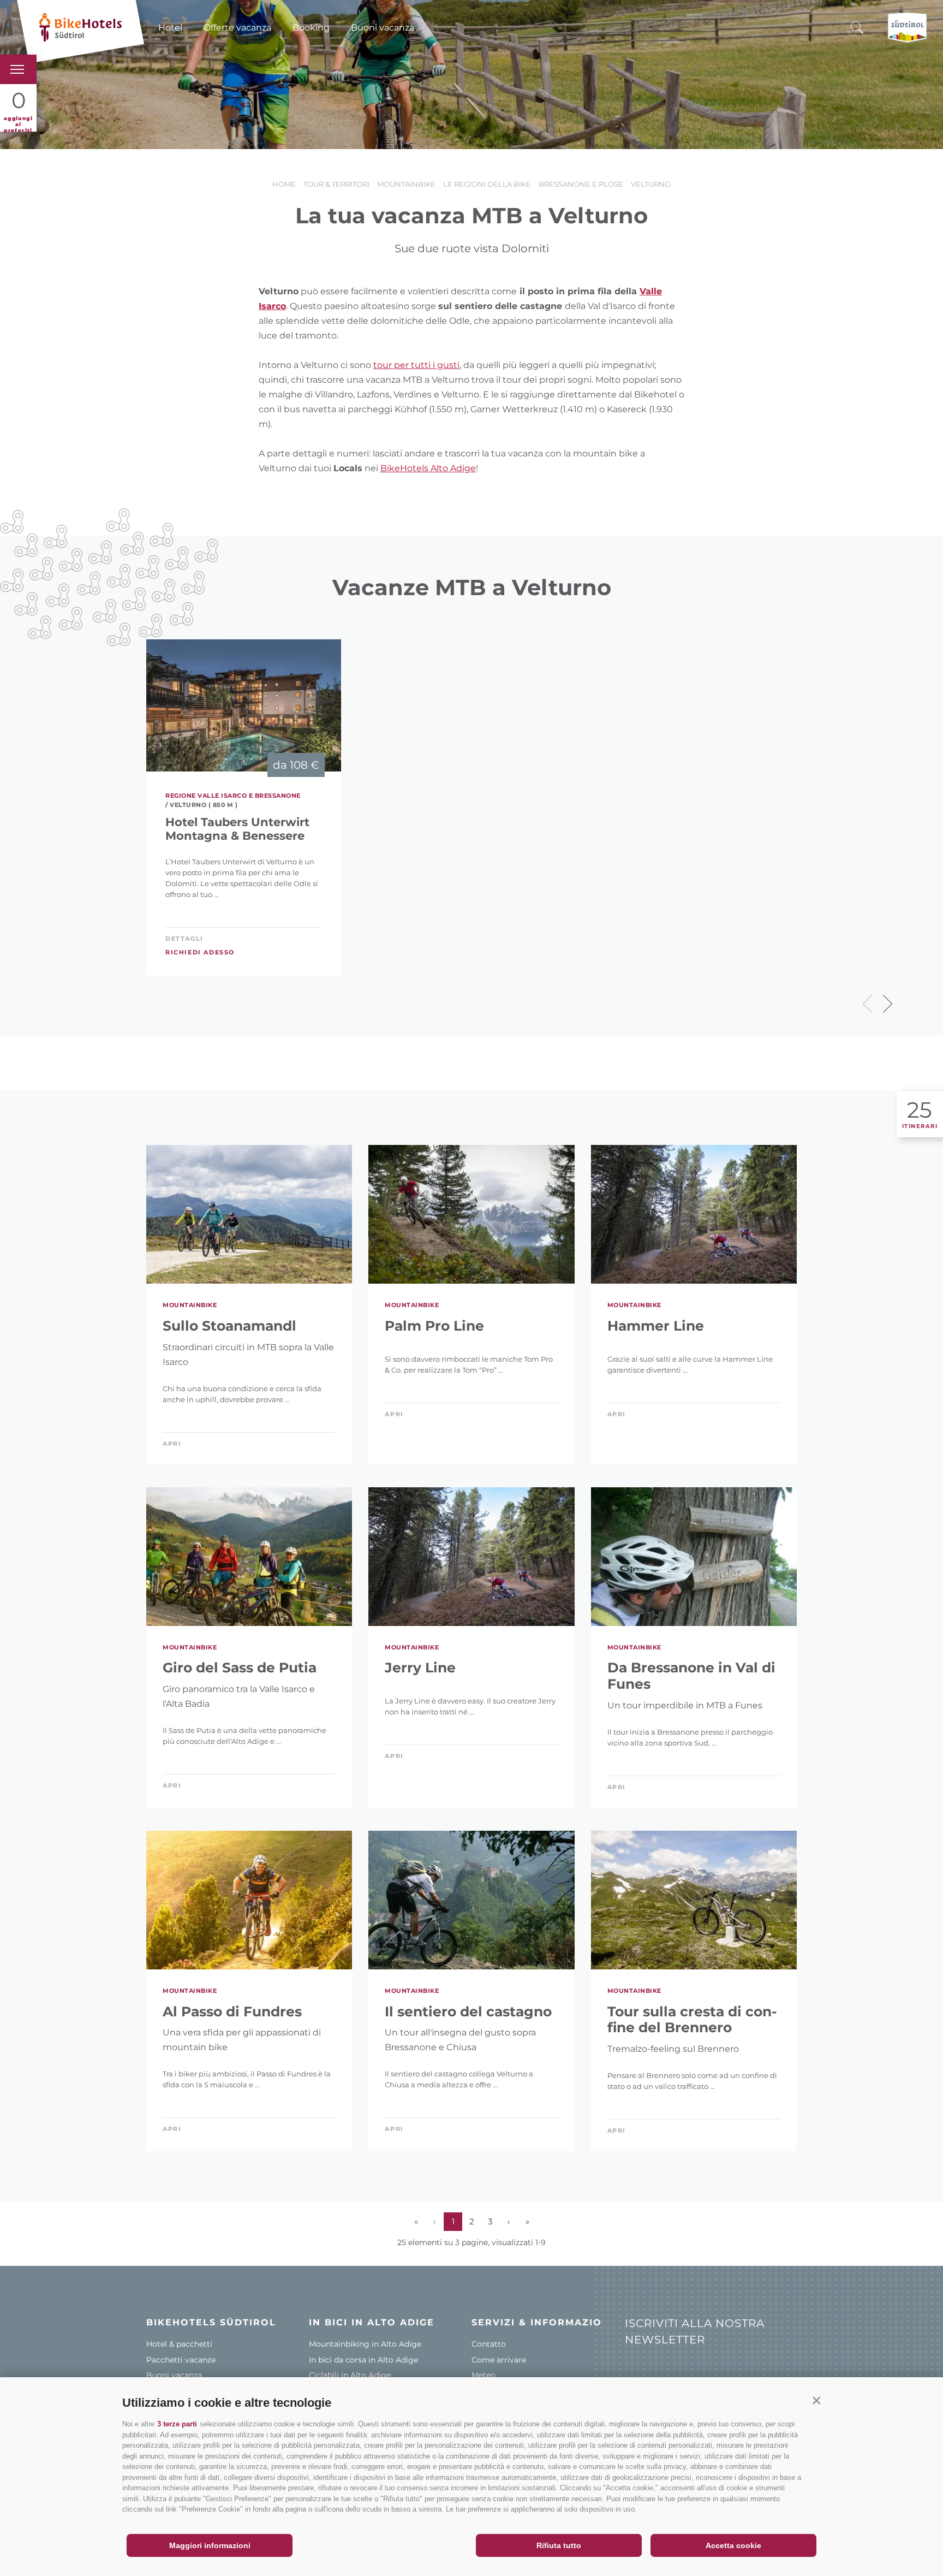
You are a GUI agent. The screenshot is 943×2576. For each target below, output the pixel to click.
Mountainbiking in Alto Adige (365, 2344)
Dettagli (184, 939)
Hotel (170, 28)
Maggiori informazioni (210, 2545)
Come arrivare (499, 2360)
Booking (311, 28)
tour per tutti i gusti (416, 365)
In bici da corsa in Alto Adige (363, 2360)
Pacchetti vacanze (181, 2360)
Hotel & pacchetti (179, 2344)
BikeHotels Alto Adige (428, 468)
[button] (816, 2400)
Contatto (489, 2344)
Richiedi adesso (200, 952)
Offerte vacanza (237, 28)
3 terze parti (177, 2424)
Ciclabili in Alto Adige (350, 2375)
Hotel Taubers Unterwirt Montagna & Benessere (237, 829)
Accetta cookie (733, 2545)
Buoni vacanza (383, 28)
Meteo (484, 2375)
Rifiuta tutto (559, 2545)
